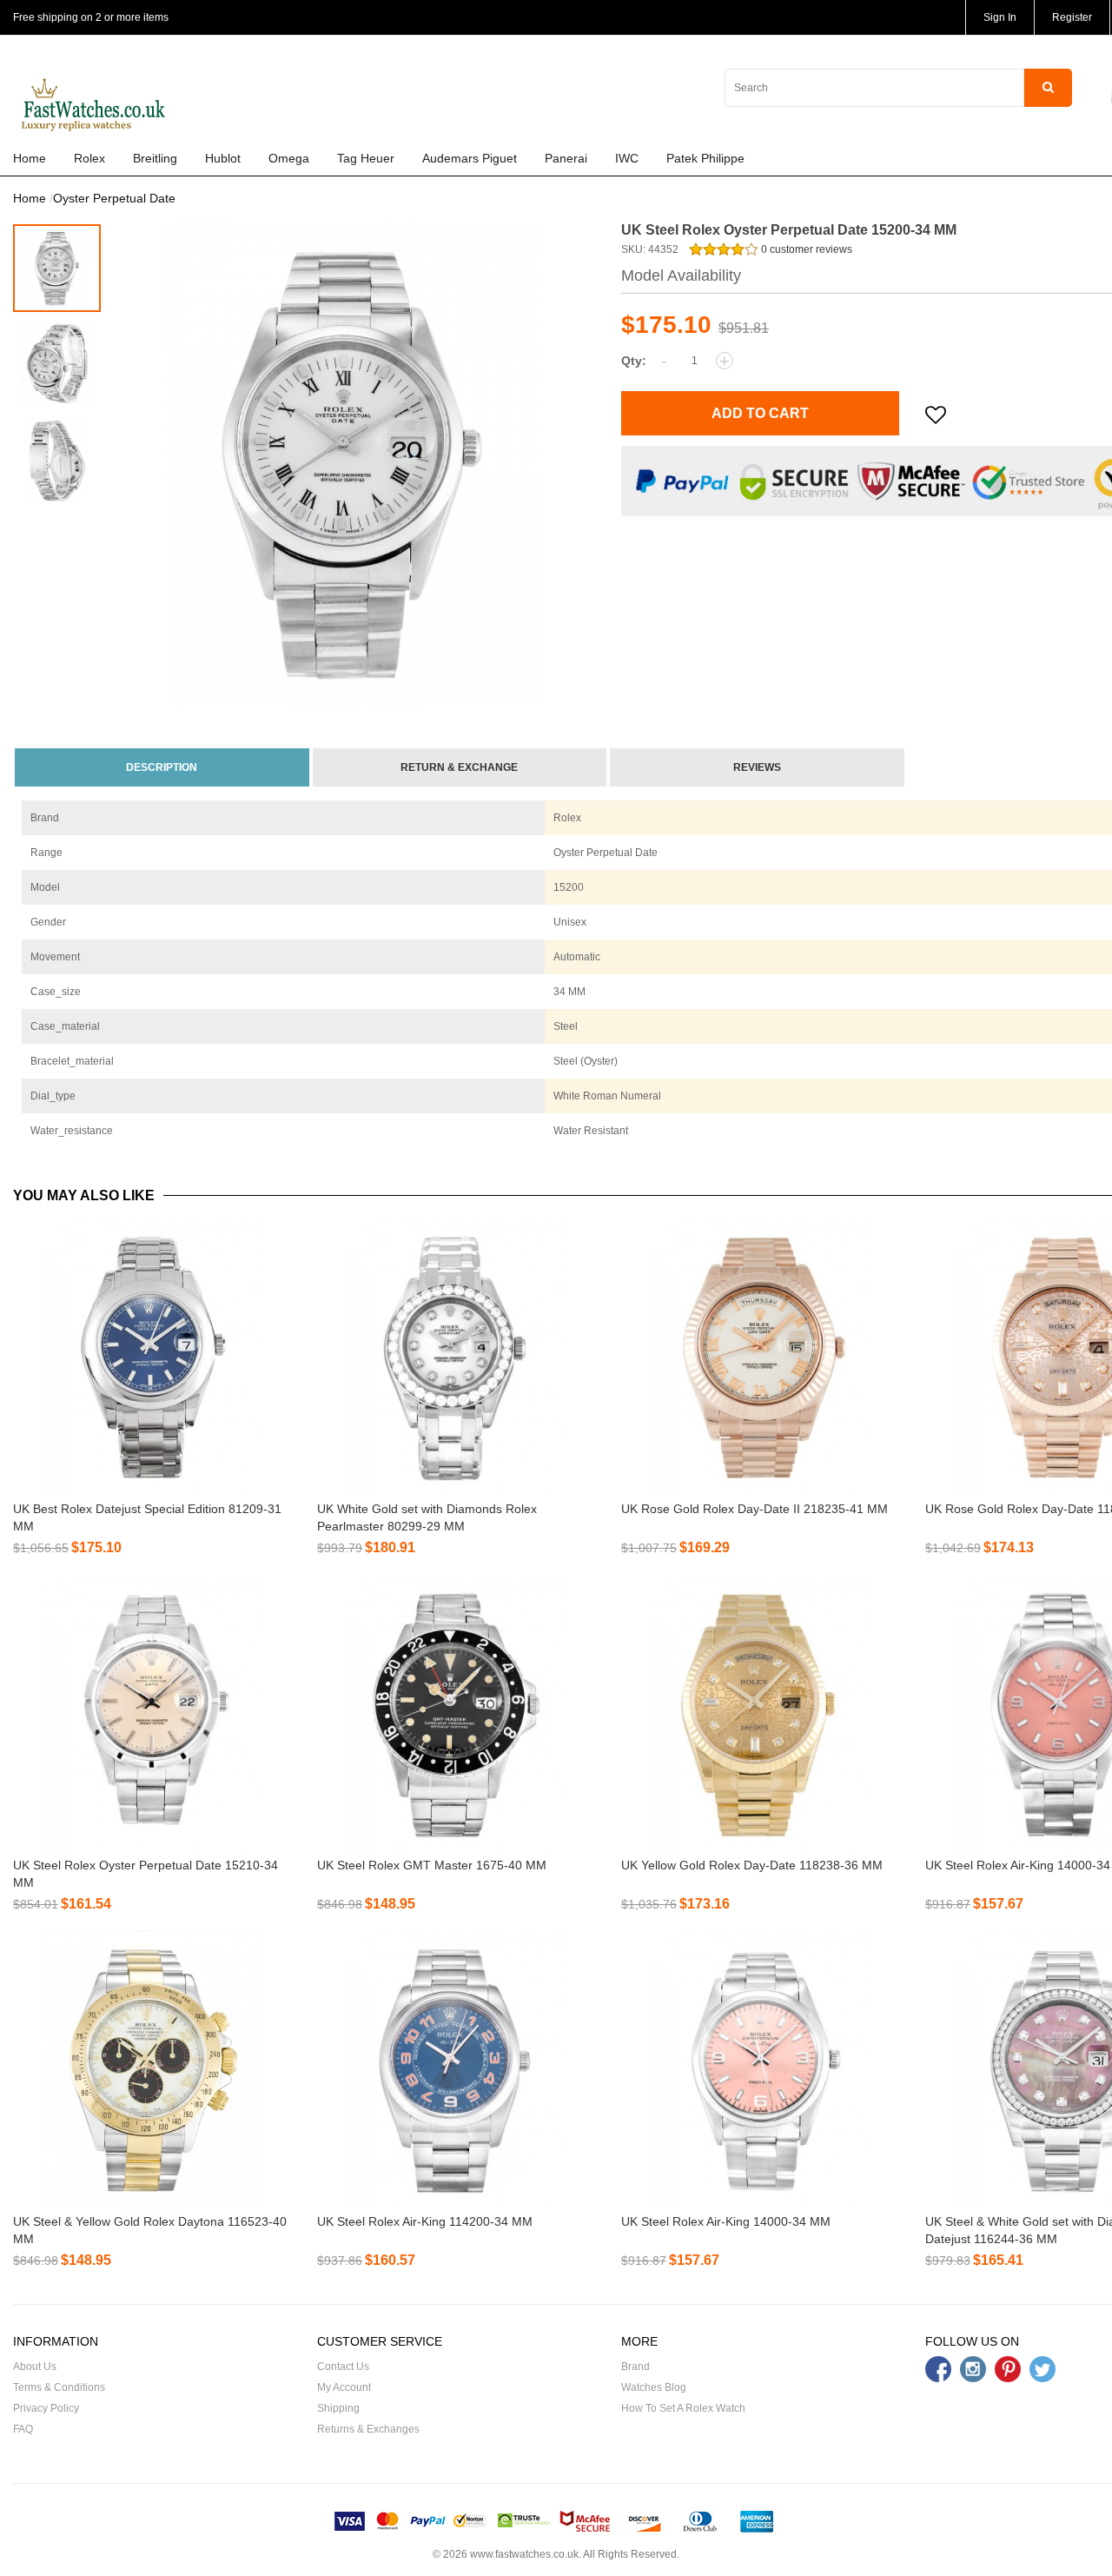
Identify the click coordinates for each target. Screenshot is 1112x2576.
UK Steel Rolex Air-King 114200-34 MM (425, 2221)
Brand (635, 2367)
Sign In (1000, 17)
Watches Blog (654, 2387)
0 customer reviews (805, 249)
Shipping (338, 2408)
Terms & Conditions (59, 2387)
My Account (344, 2387)
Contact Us (343, 2367)
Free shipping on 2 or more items (91, 17)
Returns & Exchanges (368, 2429)
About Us (35, 2367)
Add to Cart (760, 413)
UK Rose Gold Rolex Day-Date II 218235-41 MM (755, 1509)
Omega (289, 158)
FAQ (23, 2429)
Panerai (566, 158)
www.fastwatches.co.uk (524, 2554)
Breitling (155, 158)
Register (1072, 17)
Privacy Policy (46, 2408)
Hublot (223, 158)
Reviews (757, 767)
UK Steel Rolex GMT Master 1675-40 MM (432, 1865)
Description (162, 767)
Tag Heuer (366, 158)
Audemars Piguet (470, 158)
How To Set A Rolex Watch (683, 2408)
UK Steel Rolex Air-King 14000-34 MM (726, 2221)
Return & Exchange (459, 767)
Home (30, 158)
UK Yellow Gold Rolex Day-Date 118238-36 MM (752, 1865)
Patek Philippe (705, 158)
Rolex (89, 158)
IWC (627, 158)
